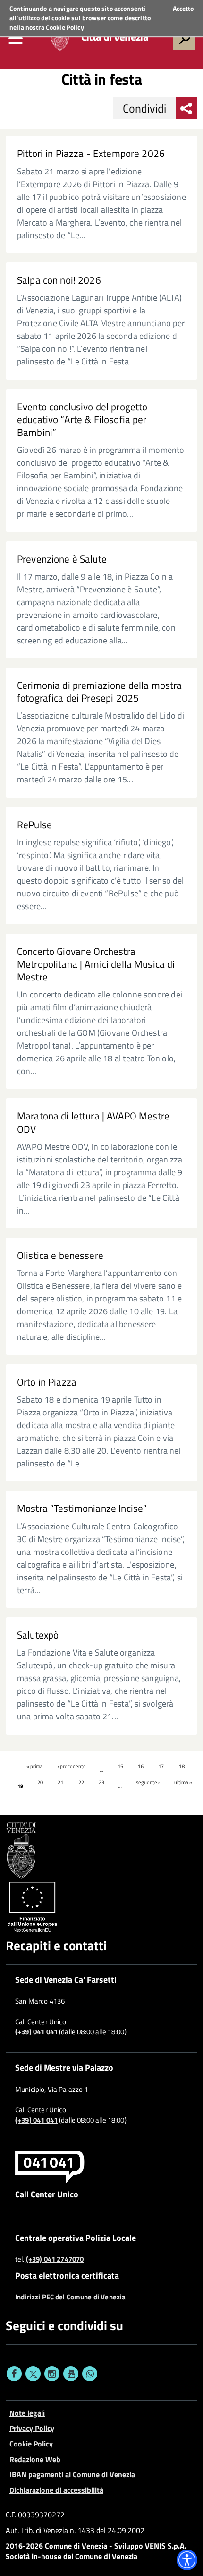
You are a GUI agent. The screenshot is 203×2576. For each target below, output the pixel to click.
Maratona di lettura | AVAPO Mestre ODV (93, 1122)
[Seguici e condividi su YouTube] (71, 2374)
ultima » (183, 1782)
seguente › (148, 1782)
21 (60, 1782)
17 (161, 1766)
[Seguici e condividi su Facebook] (14, 2374)
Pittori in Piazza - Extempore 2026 (91, 153)
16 (141, 1766)
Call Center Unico (47, 2194)
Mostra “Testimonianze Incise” (82, 1508)
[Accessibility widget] (187, 2560)
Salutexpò (38, 1635)
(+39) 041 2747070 (55, 2259)
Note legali (27, 2413)
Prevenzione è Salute (62, 559)
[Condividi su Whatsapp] (90, 2374)
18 (182, 1766)
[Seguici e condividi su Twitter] (33, 2374)
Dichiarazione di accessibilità (56, 2490)
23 (101, 1782)
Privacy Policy (32, 2428)
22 (81, 1782)
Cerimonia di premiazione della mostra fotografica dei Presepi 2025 (99, 692)
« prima (35, 1766)
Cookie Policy (65, 27)
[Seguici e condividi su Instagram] (52, 2374)
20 (40, 1782)
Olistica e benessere (60, 1255)
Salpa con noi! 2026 (59, 280)
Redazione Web (35, 2459)
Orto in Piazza (47, 1382)
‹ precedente (72, 1766)
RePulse (34, 825)
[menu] (16, 38)
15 (120, 1766)
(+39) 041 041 (36, 2032)
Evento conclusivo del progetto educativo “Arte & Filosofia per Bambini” (82, 420)
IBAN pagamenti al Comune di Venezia (72, 2474)
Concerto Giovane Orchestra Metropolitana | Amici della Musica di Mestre (96, 964)
